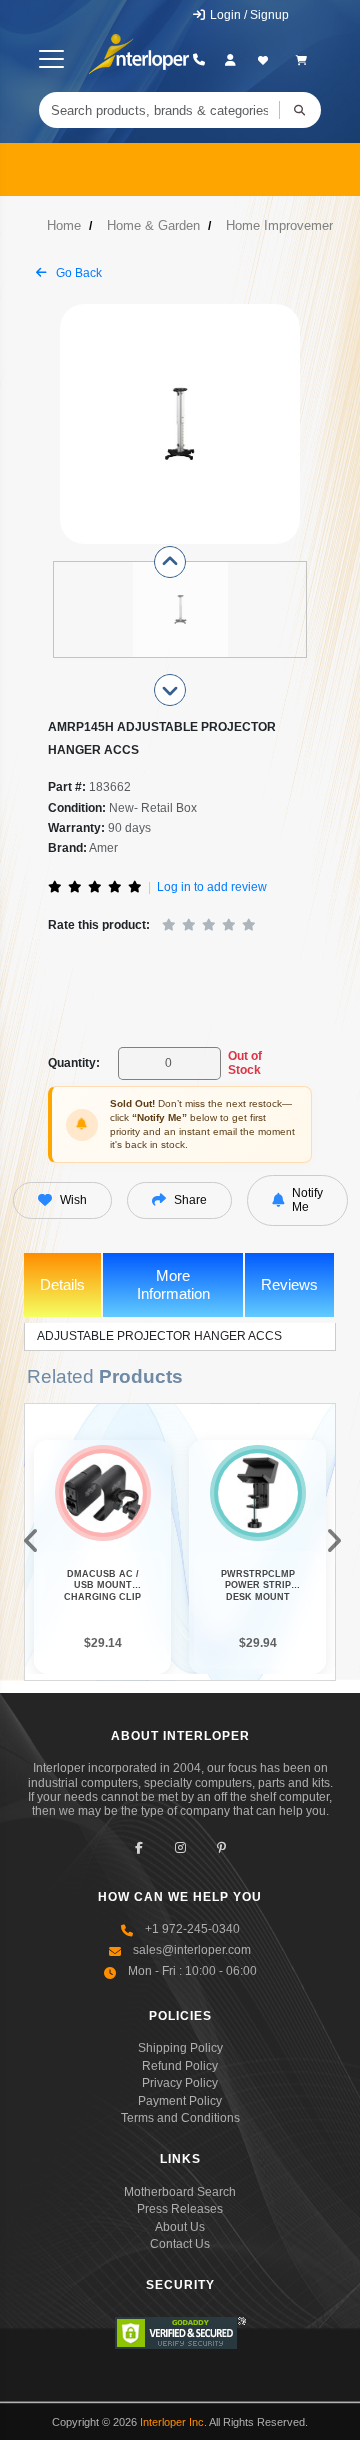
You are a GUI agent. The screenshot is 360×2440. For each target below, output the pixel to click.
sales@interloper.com (192, 1950)
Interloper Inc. (173, 2422)
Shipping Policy (180, 2048)
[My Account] (230, 60)
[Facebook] (139, 1848)
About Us (180, 2227)
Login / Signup (248, 15)
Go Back (77, 273)
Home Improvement (283, 225)
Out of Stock (245, 1063)
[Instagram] (180, 1848)
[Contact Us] (198, 60)
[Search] (300, 110)
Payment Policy (180, 2101)
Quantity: (74, 1063)
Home (64, 225)
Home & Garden (153, 225)
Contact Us (180, 2244)
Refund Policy (180, 2066)
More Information (173, 1284)
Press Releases (180, 2209)
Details (62, 1284)
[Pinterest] (221, 1848)
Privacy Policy (180, 2083)
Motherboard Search (180, 2192)
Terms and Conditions (180, 2118)
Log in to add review (212, 887)
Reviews (289, 1284)
